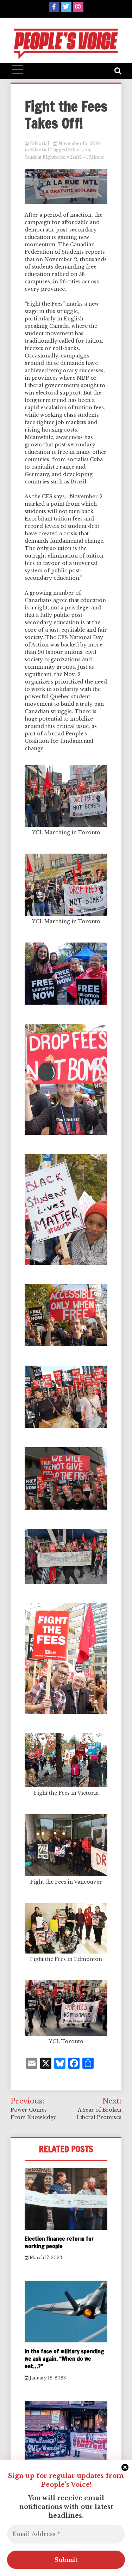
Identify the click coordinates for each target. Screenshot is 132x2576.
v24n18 (74, 157)
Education (79, 150)
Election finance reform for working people (59, 2242)
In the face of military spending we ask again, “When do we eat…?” (64, 2359)
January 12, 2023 (47, 2378)
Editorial (39, 143)
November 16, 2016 (79, 143)
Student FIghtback (45, 157)
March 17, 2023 (45, 2258)
